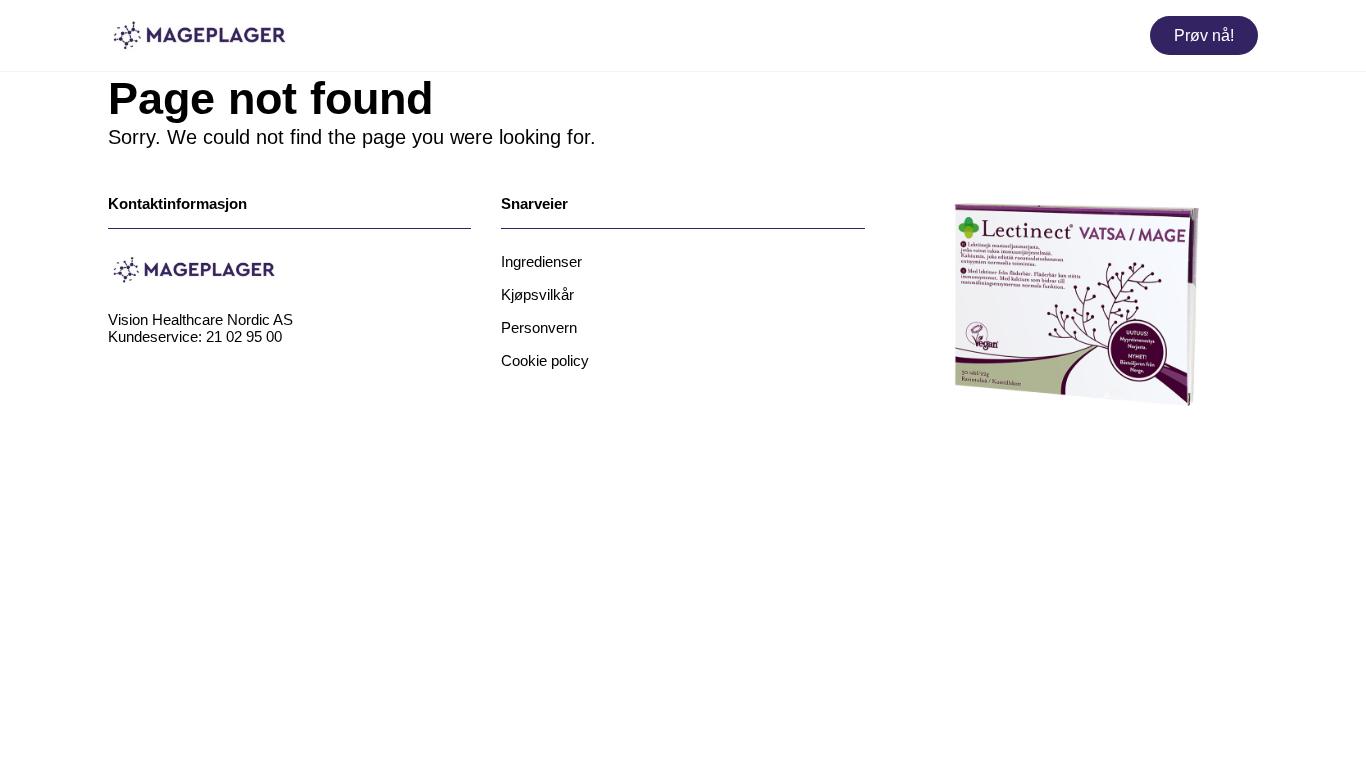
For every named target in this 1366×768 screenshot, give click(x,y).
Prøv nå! (1204, 35)
